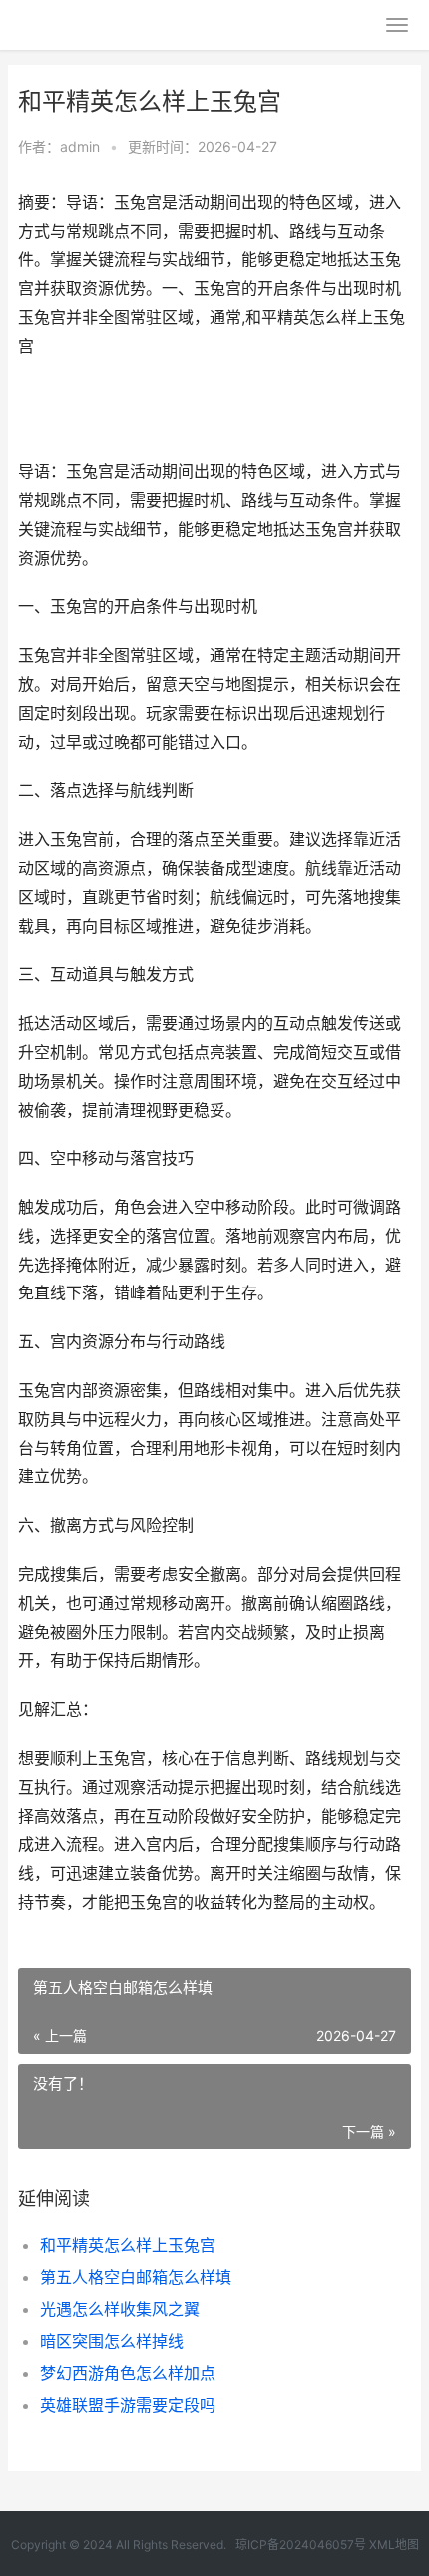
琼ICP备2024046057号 (301, 2545)
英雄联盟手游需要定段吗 (128, 2405)
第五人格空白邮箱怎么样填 (136, 2277)
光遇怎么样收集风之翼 (120, 2309)
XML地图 (394, 2545)
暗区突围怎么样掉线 (112, 2341)
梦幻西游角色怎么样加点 (128, 2373)
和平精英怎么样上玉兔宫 (128, 2245)
